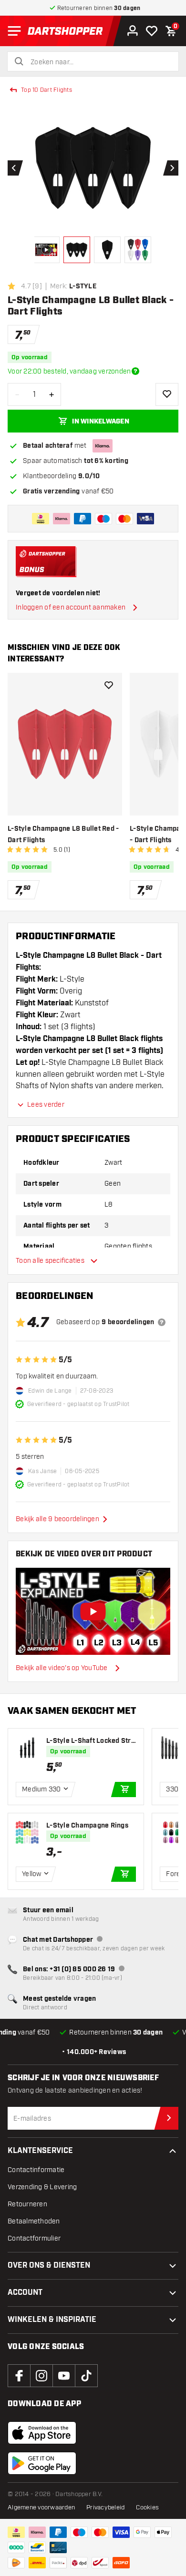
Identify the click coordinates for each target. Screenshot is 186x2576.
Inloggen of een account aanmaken (71, 607)
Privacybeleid (105, 2507)
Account (25, 2293)
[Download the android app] (42, 2463)
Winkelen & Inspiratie (52, 2320)
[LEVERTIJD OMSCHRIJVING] (135, 371)
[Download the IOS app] (42, 2433)
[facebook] (19, 2376)
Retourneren (27, 2204)
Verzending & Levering (42, 2187)
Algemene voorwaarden (41, 2507)
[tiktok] (86, 2376)
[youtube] (64, 2376)
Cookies (147, 2507)
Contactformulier (34, 2238)
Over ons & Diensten (49, 2266)
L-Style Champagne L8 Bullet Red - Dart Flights (63, 835)
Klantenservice (40, 2151)
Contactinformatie (36, 2170)
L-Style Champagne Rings (87, 1826)
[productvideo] (93, 1612)
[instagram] (41, 2376)
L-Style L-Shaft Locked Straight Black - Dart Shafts (91, 1741)
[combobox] (99, 62)
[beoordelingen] (162, 1322)
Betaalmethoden (34, 2221)
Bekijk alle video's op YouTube (62, 1668)
